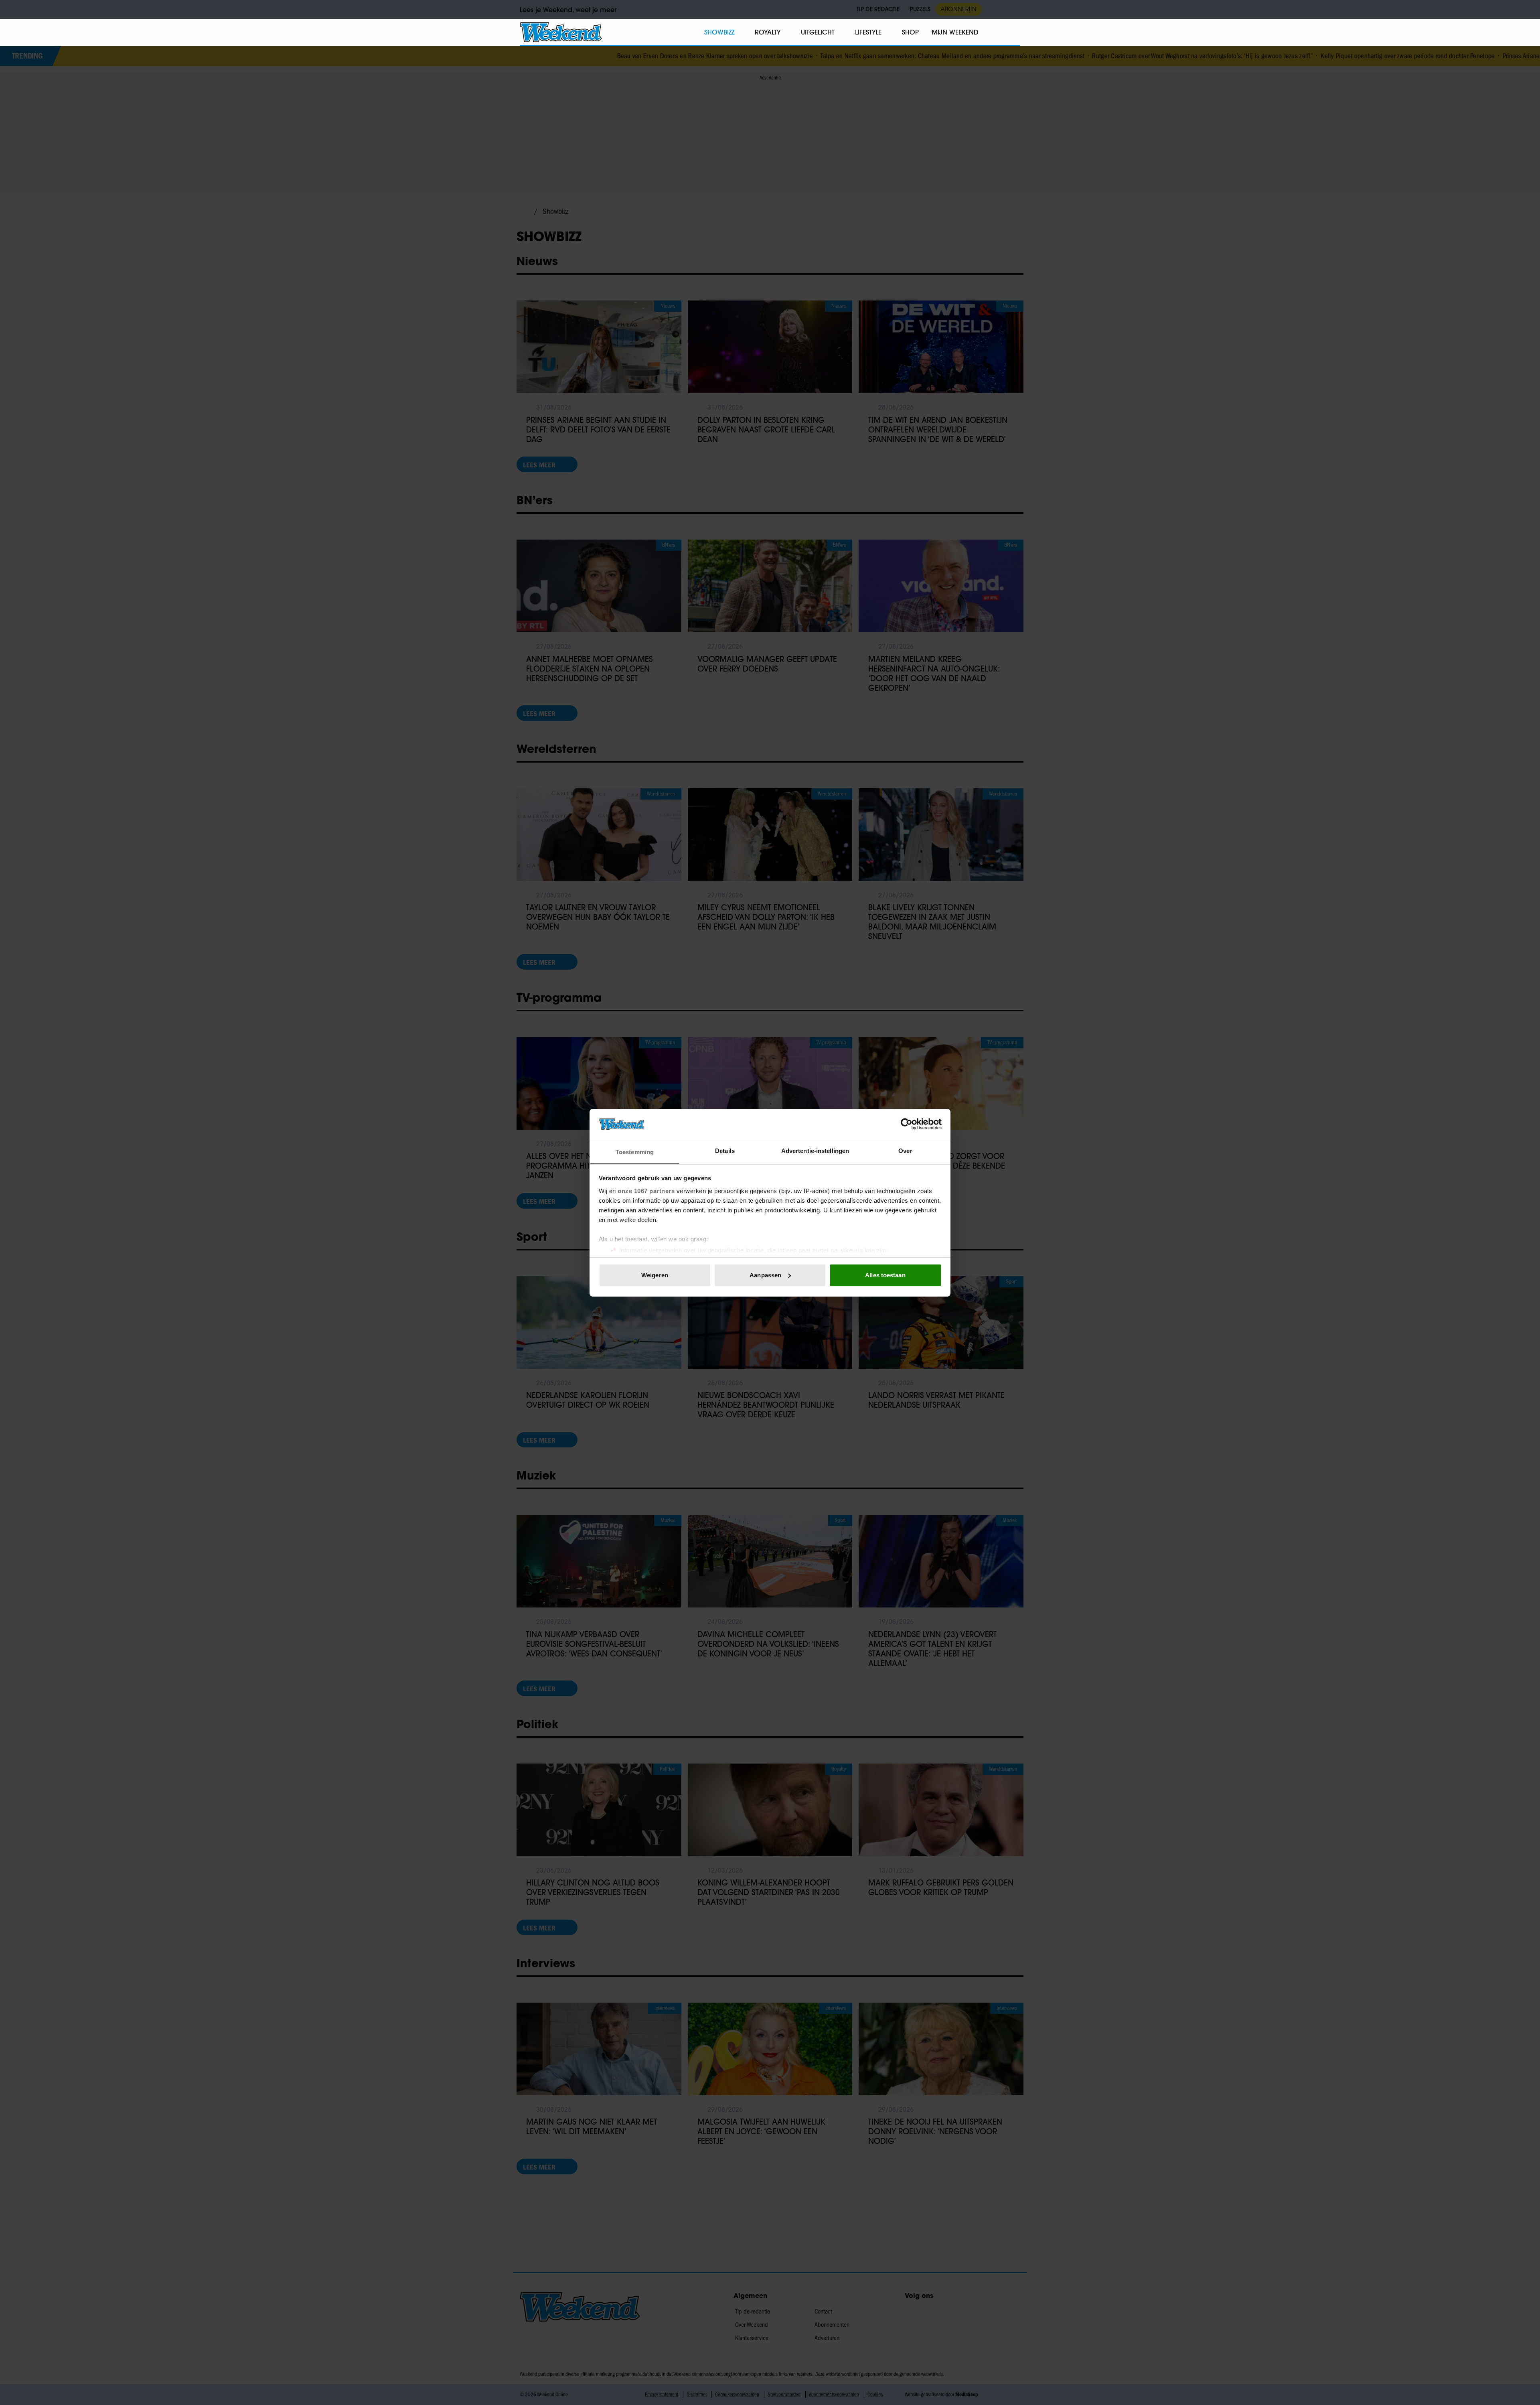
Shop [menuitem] (910, 32)
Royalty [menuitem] (768, 32)
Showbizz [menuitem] (719, 32)
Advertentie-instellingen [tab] (815, 1150)
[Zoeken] (1014, 32)
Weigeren (655, 1275)
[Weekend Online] (561, 32)
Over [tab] (905, 1150)
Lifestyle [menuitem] (868, 32)
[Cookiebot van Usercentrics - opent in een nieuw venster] (907, 1124)
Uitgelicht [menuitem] (818, 32)
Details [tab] (725, 1150)
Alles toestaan (885, 1275)
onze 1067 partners (646, 1190)
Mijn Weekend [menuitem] (955, 32)
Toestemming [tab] (635, 1152)
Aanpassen (765, 1275)
